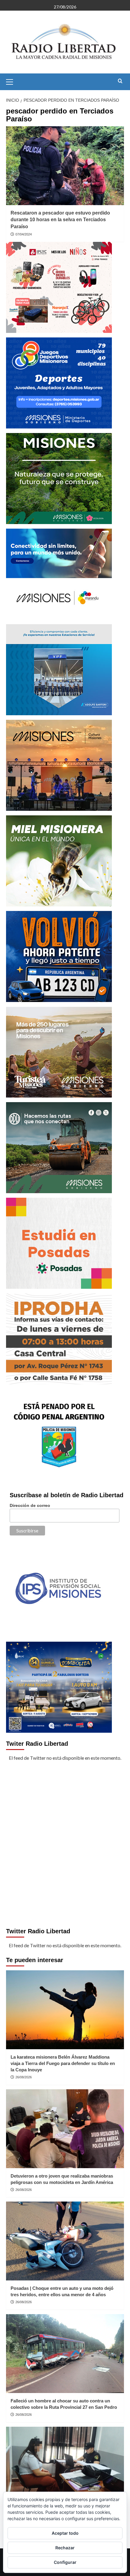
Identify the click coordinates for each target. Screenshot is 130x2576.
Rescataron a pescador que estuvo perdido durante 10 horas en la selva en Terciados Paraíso (60, 220)
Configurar (65, 2562)
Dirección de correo (30, 1505)
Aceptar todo (65, 2533)
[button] (12, 81)
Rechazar (65, 2548)
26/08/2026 (24, 2077)
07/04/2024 (24, 234)
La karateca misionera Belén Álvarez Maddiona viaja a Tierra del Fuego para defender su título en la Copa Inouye (63, 2063)
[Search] (120, 81)
